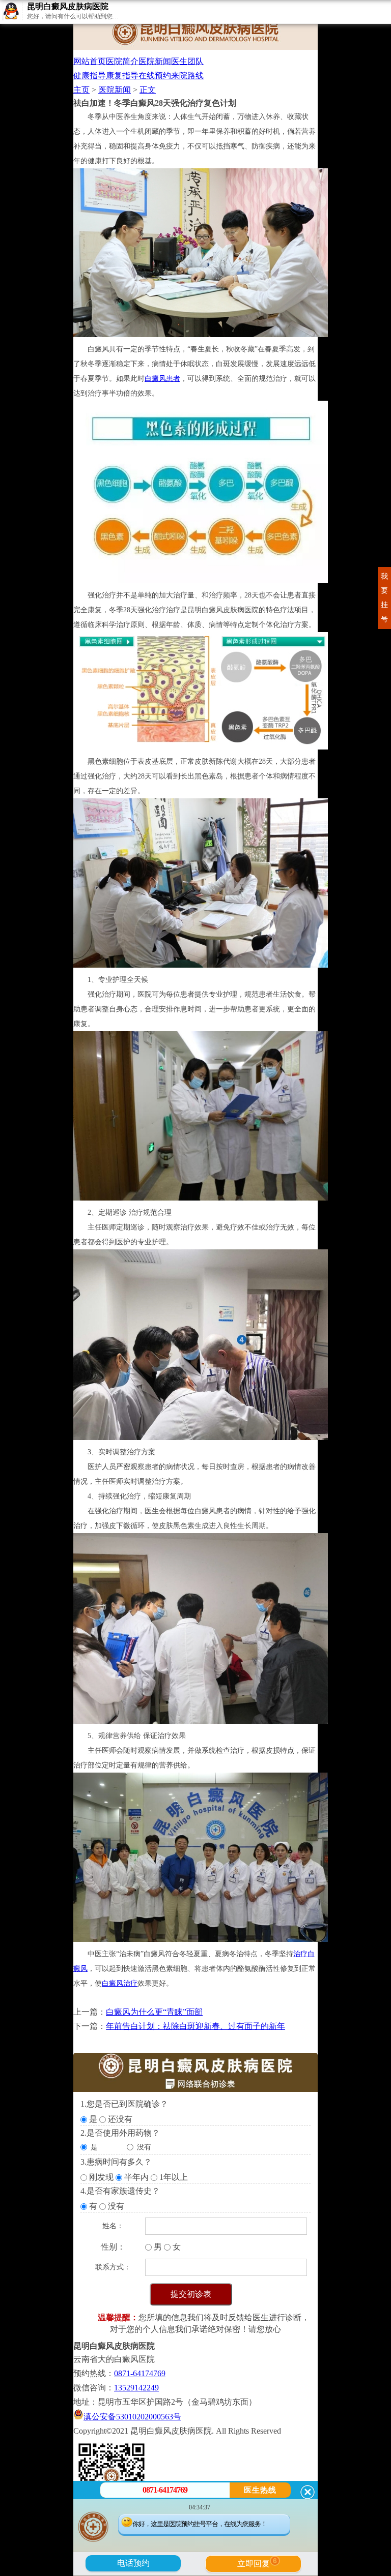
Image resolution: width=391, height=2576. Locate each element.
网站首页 (90, 61)
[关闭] (308, 2492)
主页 (81, 90)
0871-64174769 (140, 2373)
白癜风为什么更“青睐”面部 (154, 2012)
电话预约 (133, 2563)
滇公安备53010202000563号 (132, 2417)
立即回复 (257, 2562)
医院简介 (122, 61)
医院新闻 (155, 61)
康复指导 (122, 76)
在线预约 (155, 76)
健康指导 (90, 76)
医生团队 (187, 61)
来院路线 (187, 76)
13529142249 (136, 2388)
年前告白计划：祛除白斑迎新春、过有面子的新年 (195, 2026)
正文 (148, 90)
